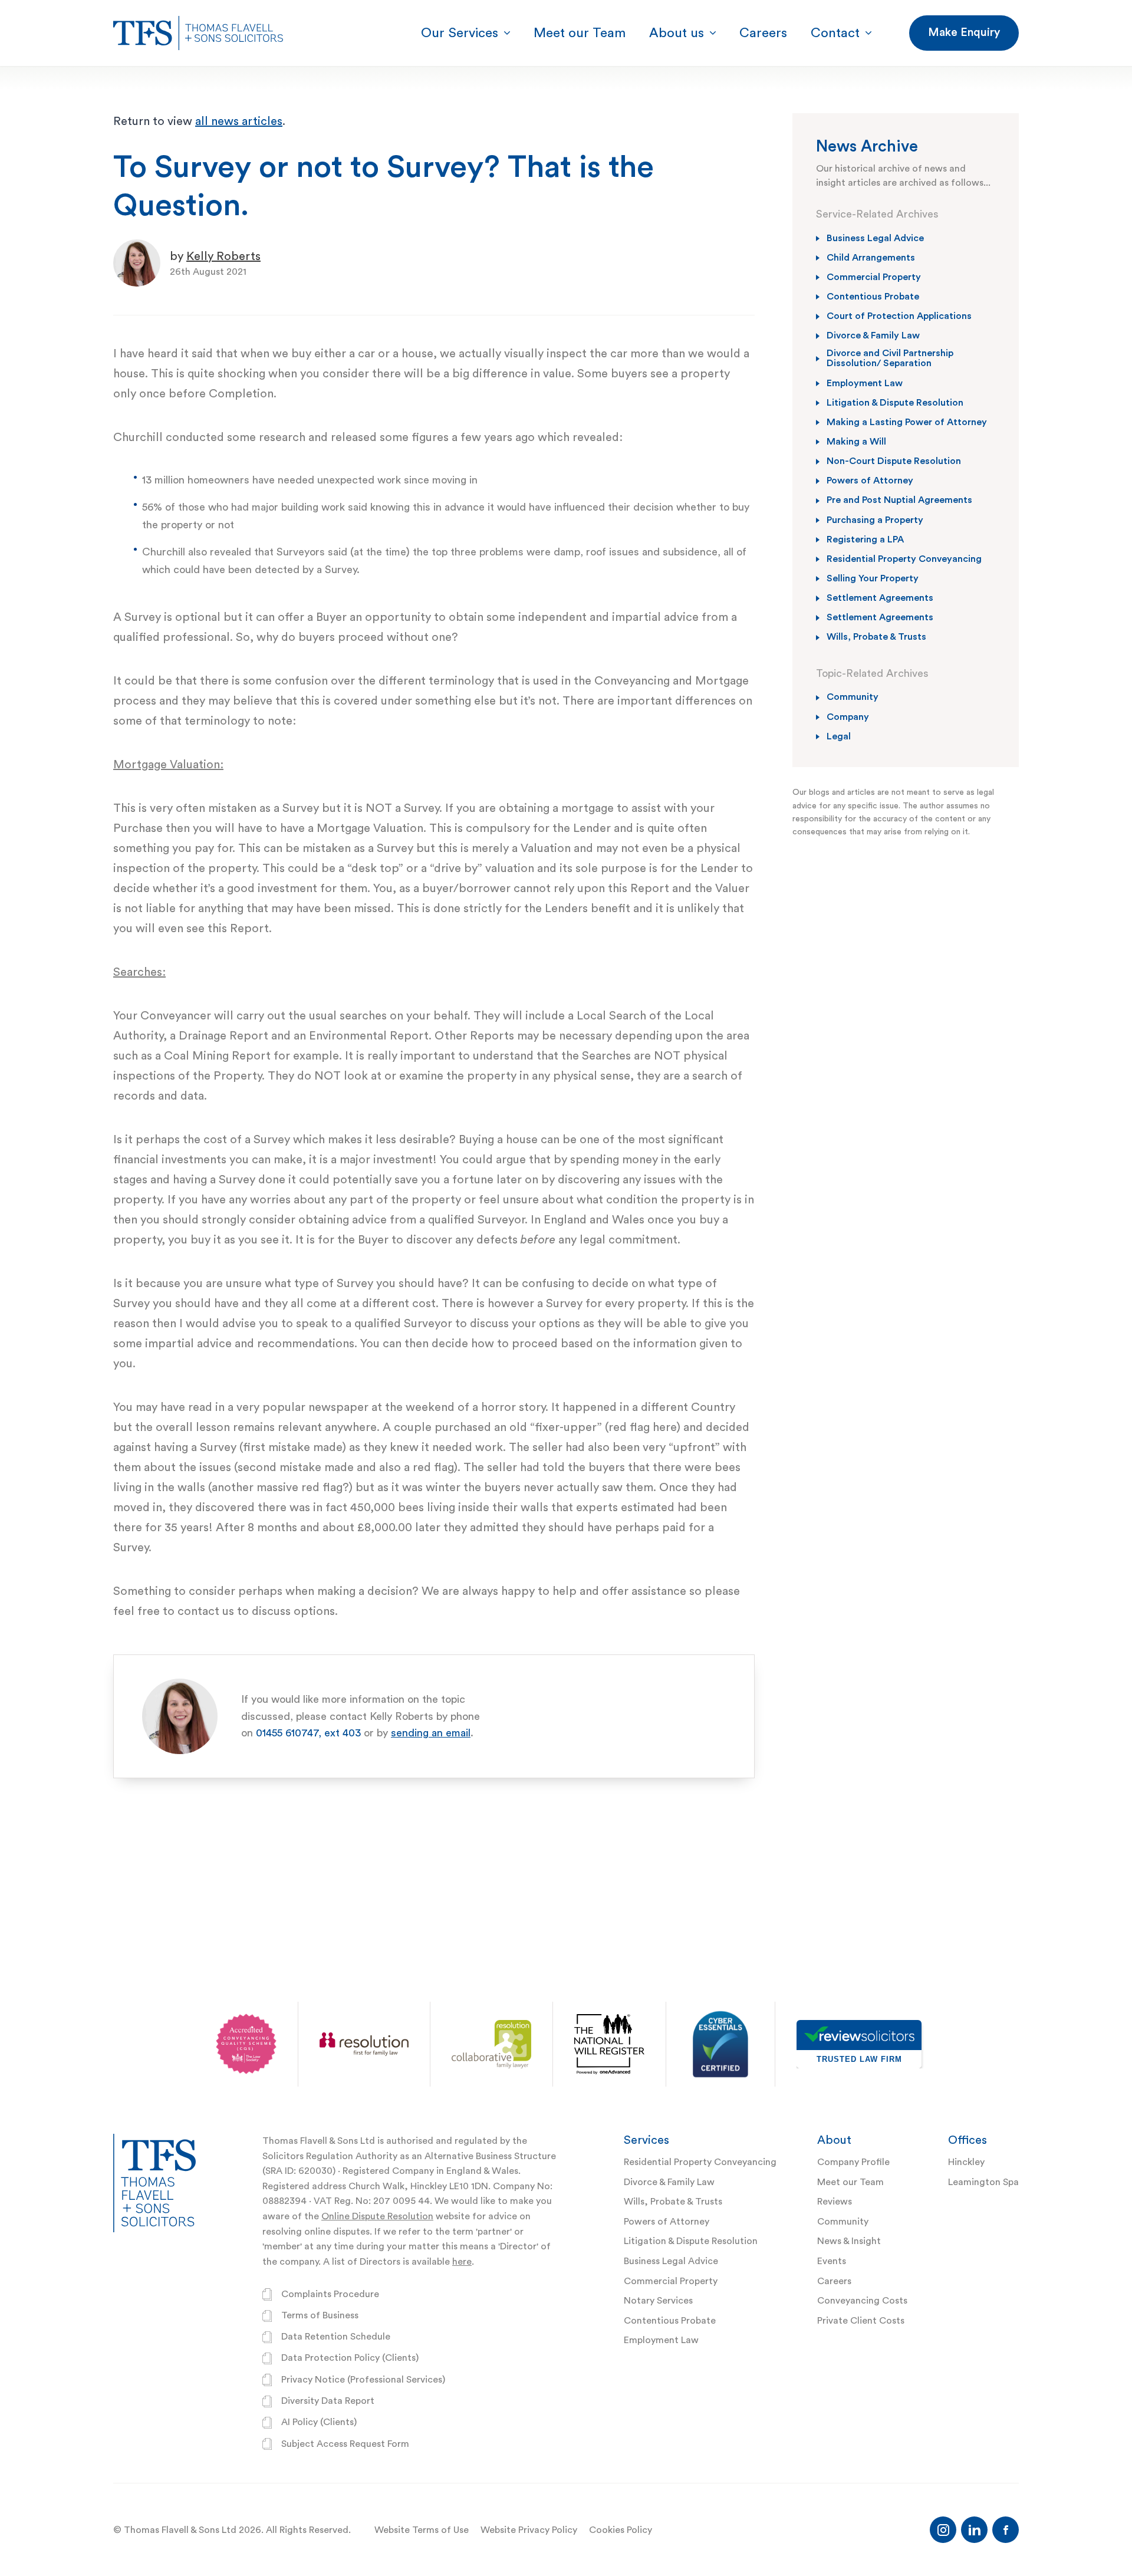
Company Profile (853, 2162)
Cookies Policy (621, 2530)
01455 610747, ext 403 (308, 1733)
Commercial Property (671, 2281)
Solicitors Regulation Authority (330, 2156)
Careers (834, 2281)
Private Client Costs (861, 2321)
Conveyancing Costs (862, 2301)
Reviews (835, 2202)
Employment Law (661, 2340)
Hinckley (966, 2162)
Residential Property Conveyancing (700, 2162)
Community (843, 2222)
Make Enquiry (964, 32)
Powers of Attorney (667, 2222)
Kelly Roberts (223, 256)
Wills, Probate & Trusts (673, 2202)
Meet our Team (850, 2182)
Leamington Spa (983, 2182)
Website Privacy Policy (529, 2530)
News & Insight (849, 2241)
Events (832, 2261)
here (462, 2262)
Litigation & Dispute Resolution (691, 2241)
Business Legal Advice (671, 2261)
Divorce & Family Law (669, 2182)
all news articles (239, 121)
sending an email (431, 1733)
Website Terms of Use (422, 2530)
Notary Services (658, 2301)
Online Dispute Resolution (377, 2216)
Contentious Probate (670, 2321)
